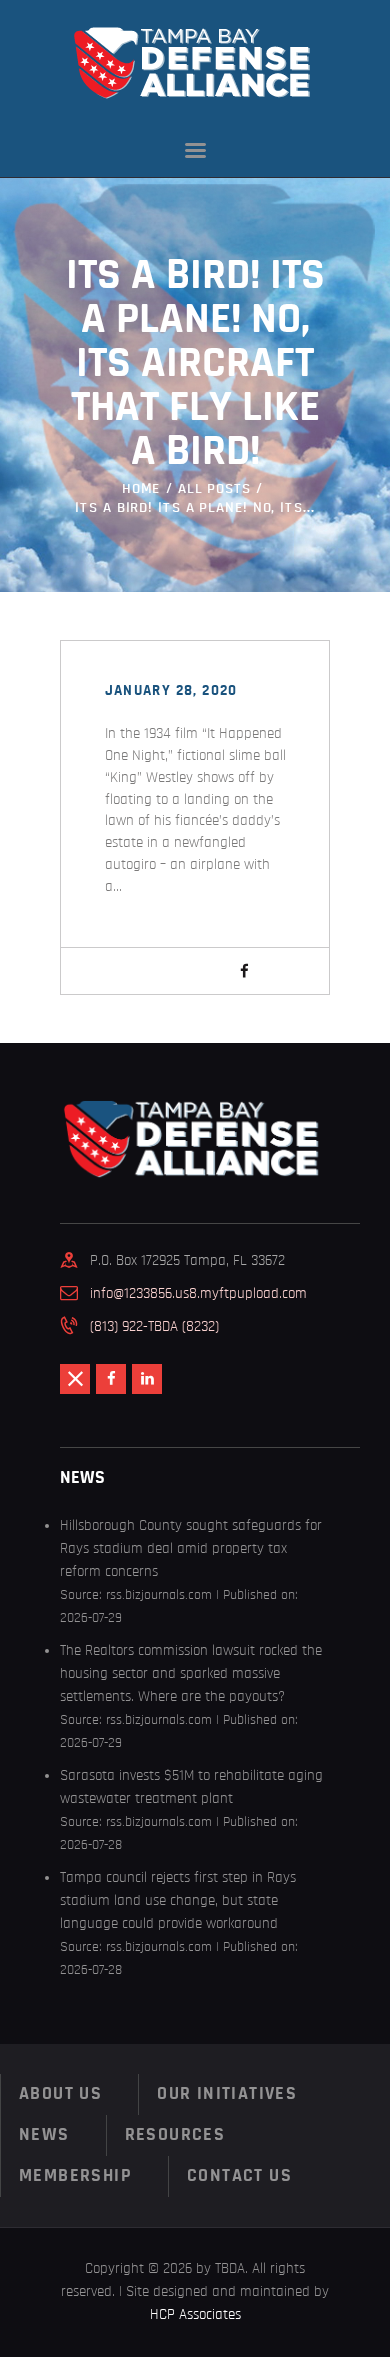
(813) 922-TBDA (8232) (154, 1326)
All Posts (214, 488)
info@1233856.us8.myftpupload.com (198, 1293)
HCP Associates (195, 2314)
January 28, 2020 (171, 690)
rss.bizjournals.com (159, 1595)
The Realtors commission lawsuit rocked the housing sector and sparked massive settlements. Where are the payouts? (191, 1673)
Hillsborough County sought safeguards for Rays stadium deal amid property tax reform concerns (191, 1548)
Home (141, 488)
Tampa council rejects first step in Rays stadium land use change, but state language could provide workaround (178, 1900)
